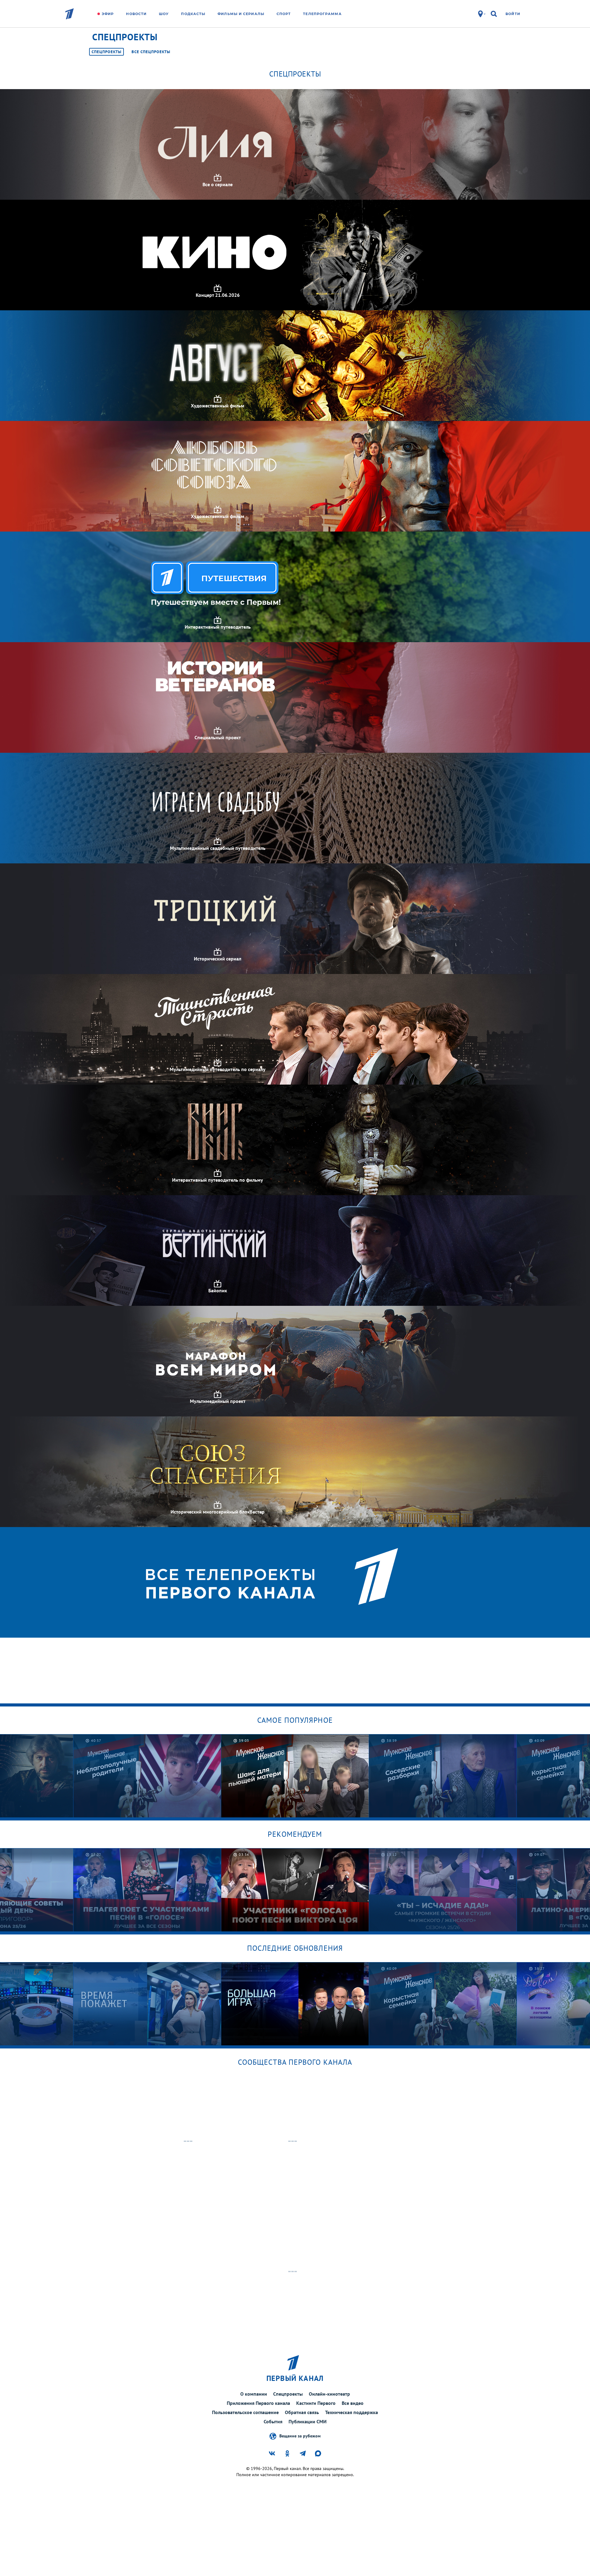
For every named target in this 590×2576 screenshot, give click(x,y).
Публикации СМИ (308, 2421)
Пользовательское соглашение (245, 2412)
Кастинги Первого (316, 2403)
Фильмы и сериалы (241, 14)
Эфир (108, 14)
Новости (136, 14)
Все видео (353, 2403)
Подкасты (193, 14)
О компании (254, 2394)
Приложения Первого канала (258, 2403)
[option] (147, 1776)
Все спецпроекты (151, 52)
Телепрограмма (322, 14)
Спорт (284, 14)
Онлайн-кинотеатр (329, 2394)
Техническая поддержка (352, 2412)
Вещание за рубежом (300, 2436)
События (273, 2421)
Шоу (164, 14)
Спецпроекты (106, 52)
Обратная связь (302, 2412)
